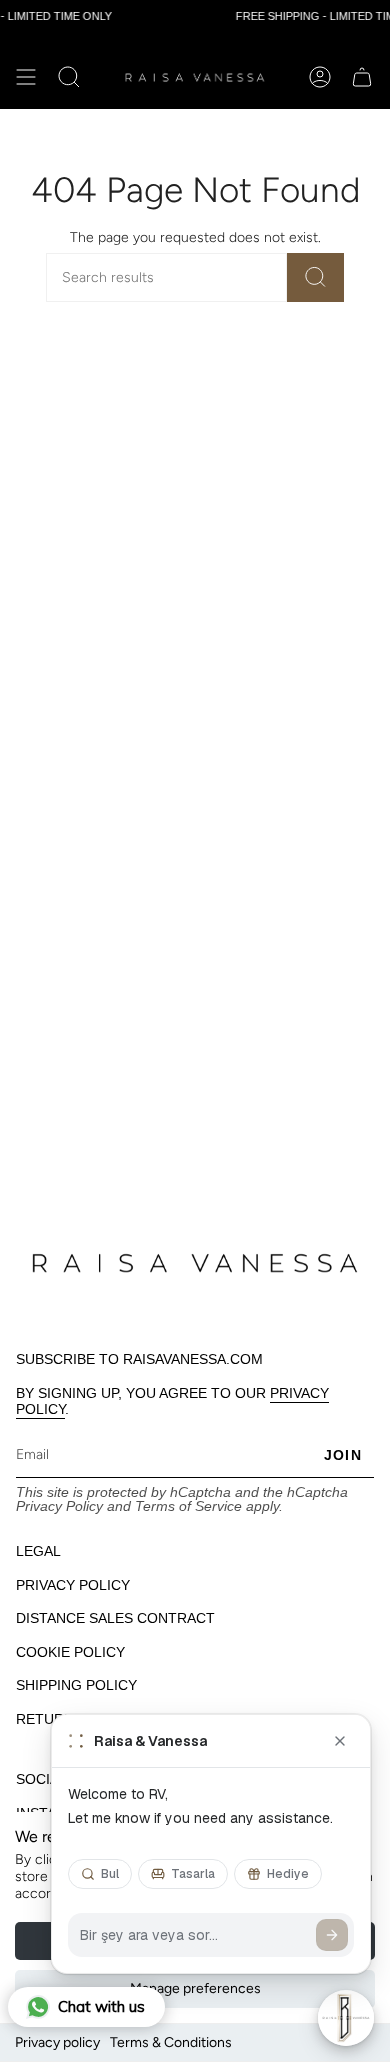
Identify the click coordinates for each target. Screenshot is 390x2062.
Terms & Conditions (171, 2042)
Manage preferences (195, 1988)
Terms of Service (188, 1506)
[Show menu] (26, 77)
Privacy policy (57, 2042)
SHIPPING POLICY (76, 1685)
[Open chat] (346, 2018)
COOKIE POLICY (70, 1652)
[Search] (315, 277)
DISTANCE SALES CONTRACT (115, 1618)
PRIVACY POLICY (73, 1585)
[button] (69, 77)
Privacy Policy (59, 1506)
